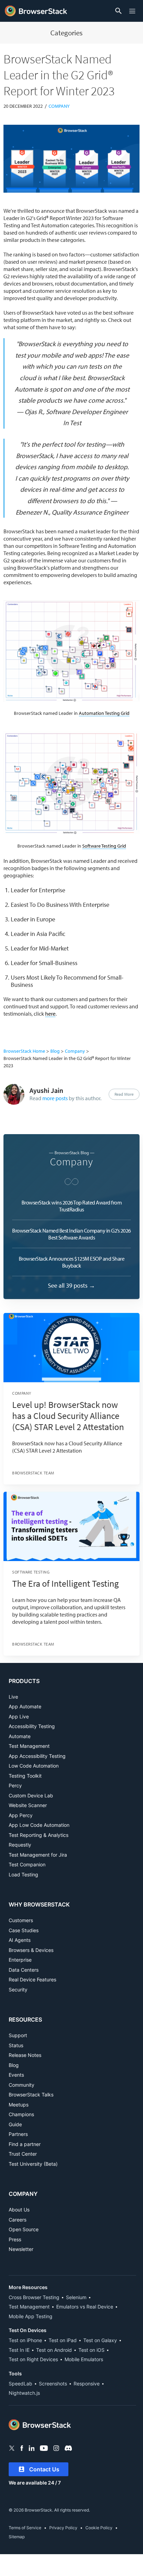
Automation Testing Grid (104, 713)
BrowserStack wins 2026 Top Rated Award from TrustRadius (72, 1206)
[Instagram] (56, 2448)
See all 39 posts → (71, 1285)
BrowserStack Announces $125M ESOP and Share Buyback (72, 1262)
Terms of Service (25, 2528)
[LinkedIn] (32, 2448)
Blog (55, 1051)
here (50, 1014)
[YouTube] (44, 2448)
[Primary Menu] (133, 11)
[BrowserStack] (36, 11)
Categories (66, 33)
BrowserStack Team (33, 1473)
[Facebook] (22, 2448)
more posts (55, 1098)
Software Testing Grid (104, 846)
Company (59, 106)
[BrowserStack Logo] (40, 2425)
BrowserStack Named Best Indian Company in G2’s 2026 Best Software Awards (71, 1234)
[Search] (117, 11)
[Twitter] (12, 2448)
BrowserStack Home (24, 1051)
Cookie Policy (99, 2528)
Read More (124, 1094)
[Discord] (68, 2448)
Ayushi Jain (46, 1090)
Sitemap (17, 2537)
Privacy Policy (63, 2528)
